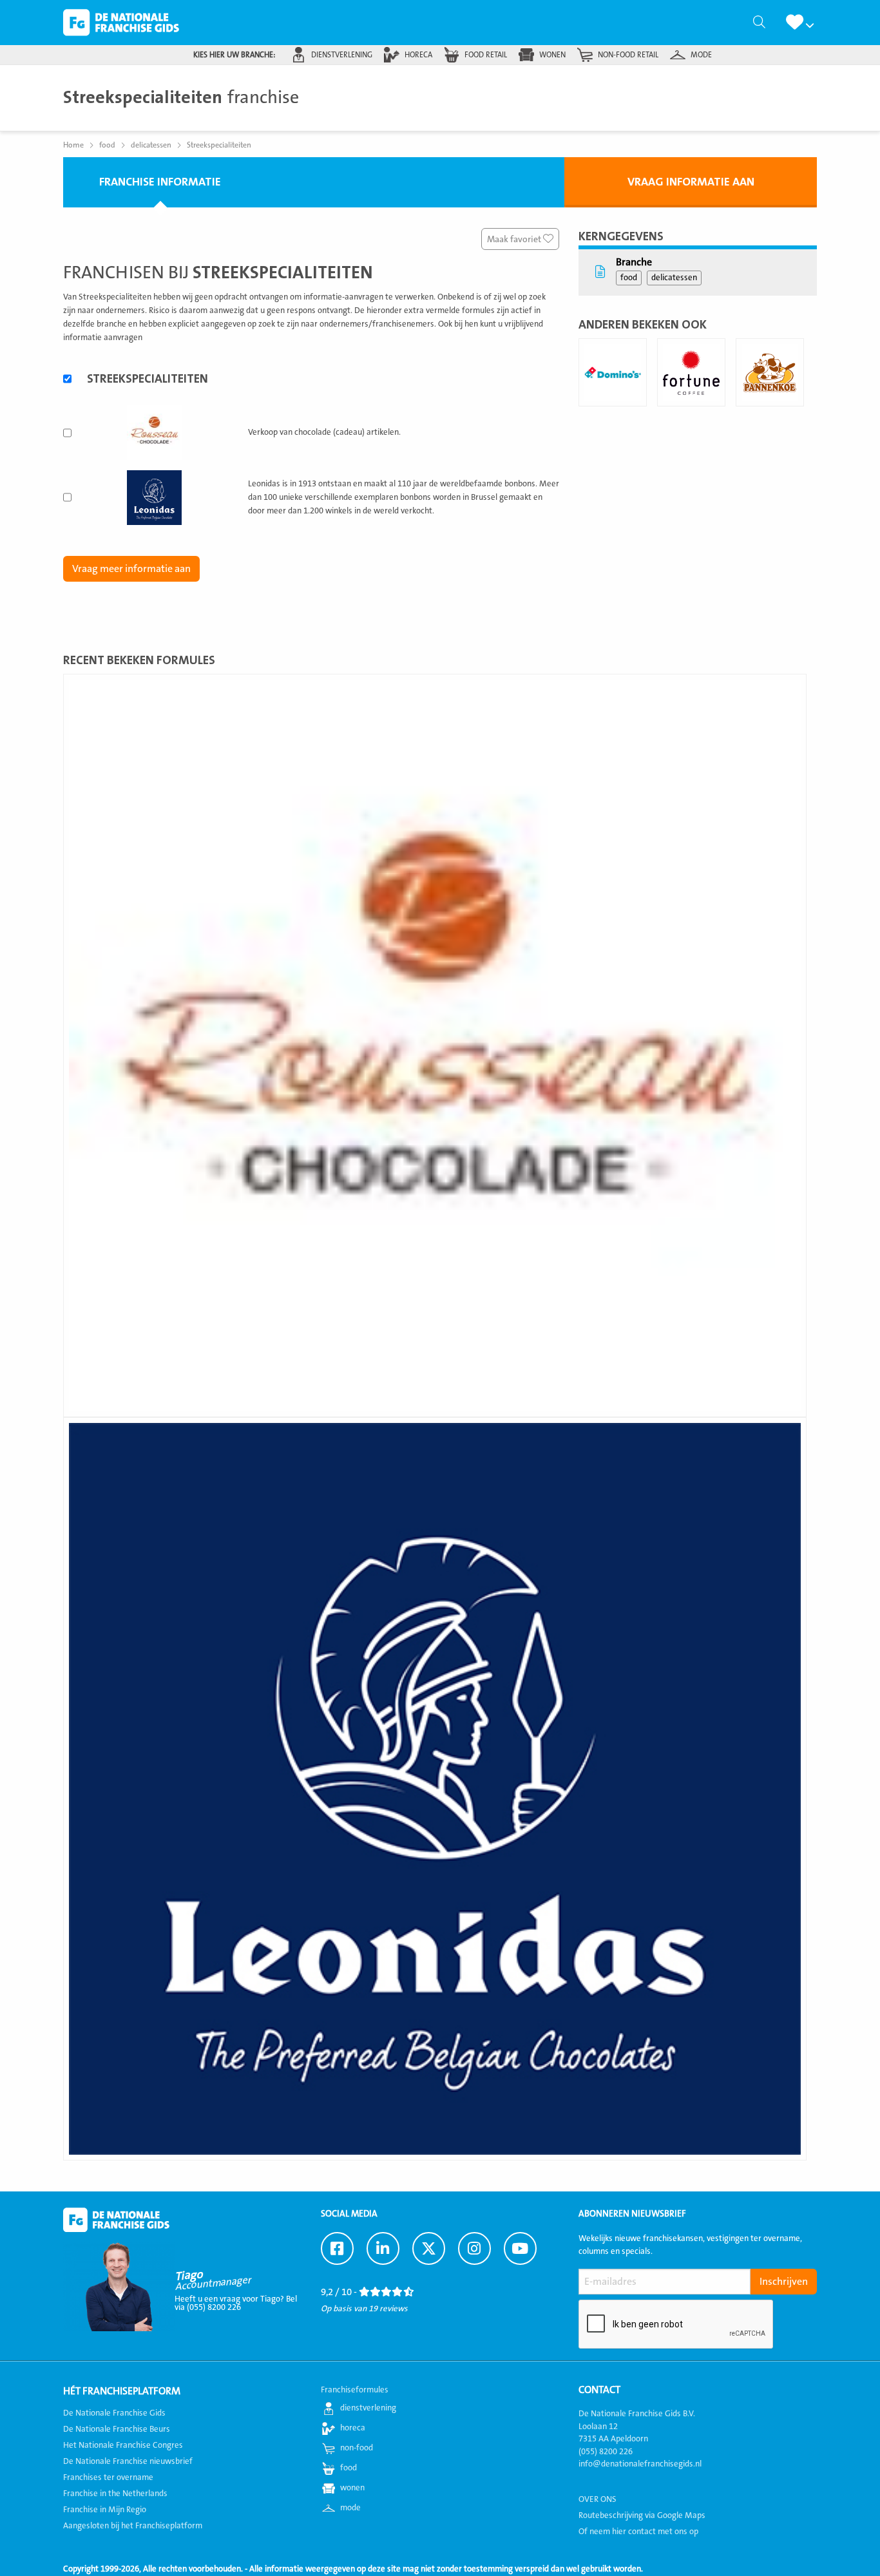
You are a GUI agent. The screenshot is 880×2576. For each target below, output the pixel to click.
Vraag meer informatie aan (131, 569)
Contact (599, 2390)
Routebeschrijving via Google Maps (642, 2515)
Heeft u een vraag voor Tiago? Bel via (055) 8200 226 (236, 2303)
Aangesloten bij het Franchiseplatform (133, 2526)
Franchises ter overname (108, 2477)
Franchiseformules (355, 2390)
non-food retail (628, 55)
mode (701, 55)
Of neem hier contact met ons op (638, 2532)
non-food (357, 2448)
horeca (418, 55)
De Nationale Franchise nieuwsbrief (128, 2461)
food (629, 278)
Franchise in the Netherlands (115, 2494)
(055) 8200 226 (606, 2452)
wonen (552, 55)
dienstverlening (342, 55)
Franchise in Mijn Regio (105, 2510)
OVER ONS (598, 2499)
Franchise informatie (160, 182)
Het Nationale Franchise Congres (123, 2445)
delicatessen (674, 278)
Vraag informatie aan (691, 182)
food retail (486, 55)
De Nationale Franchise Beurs (117, 2429)
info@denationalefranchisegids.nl (640, 2464)
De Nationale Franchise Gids (121, 23)
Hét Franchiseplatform (122, 2391)
